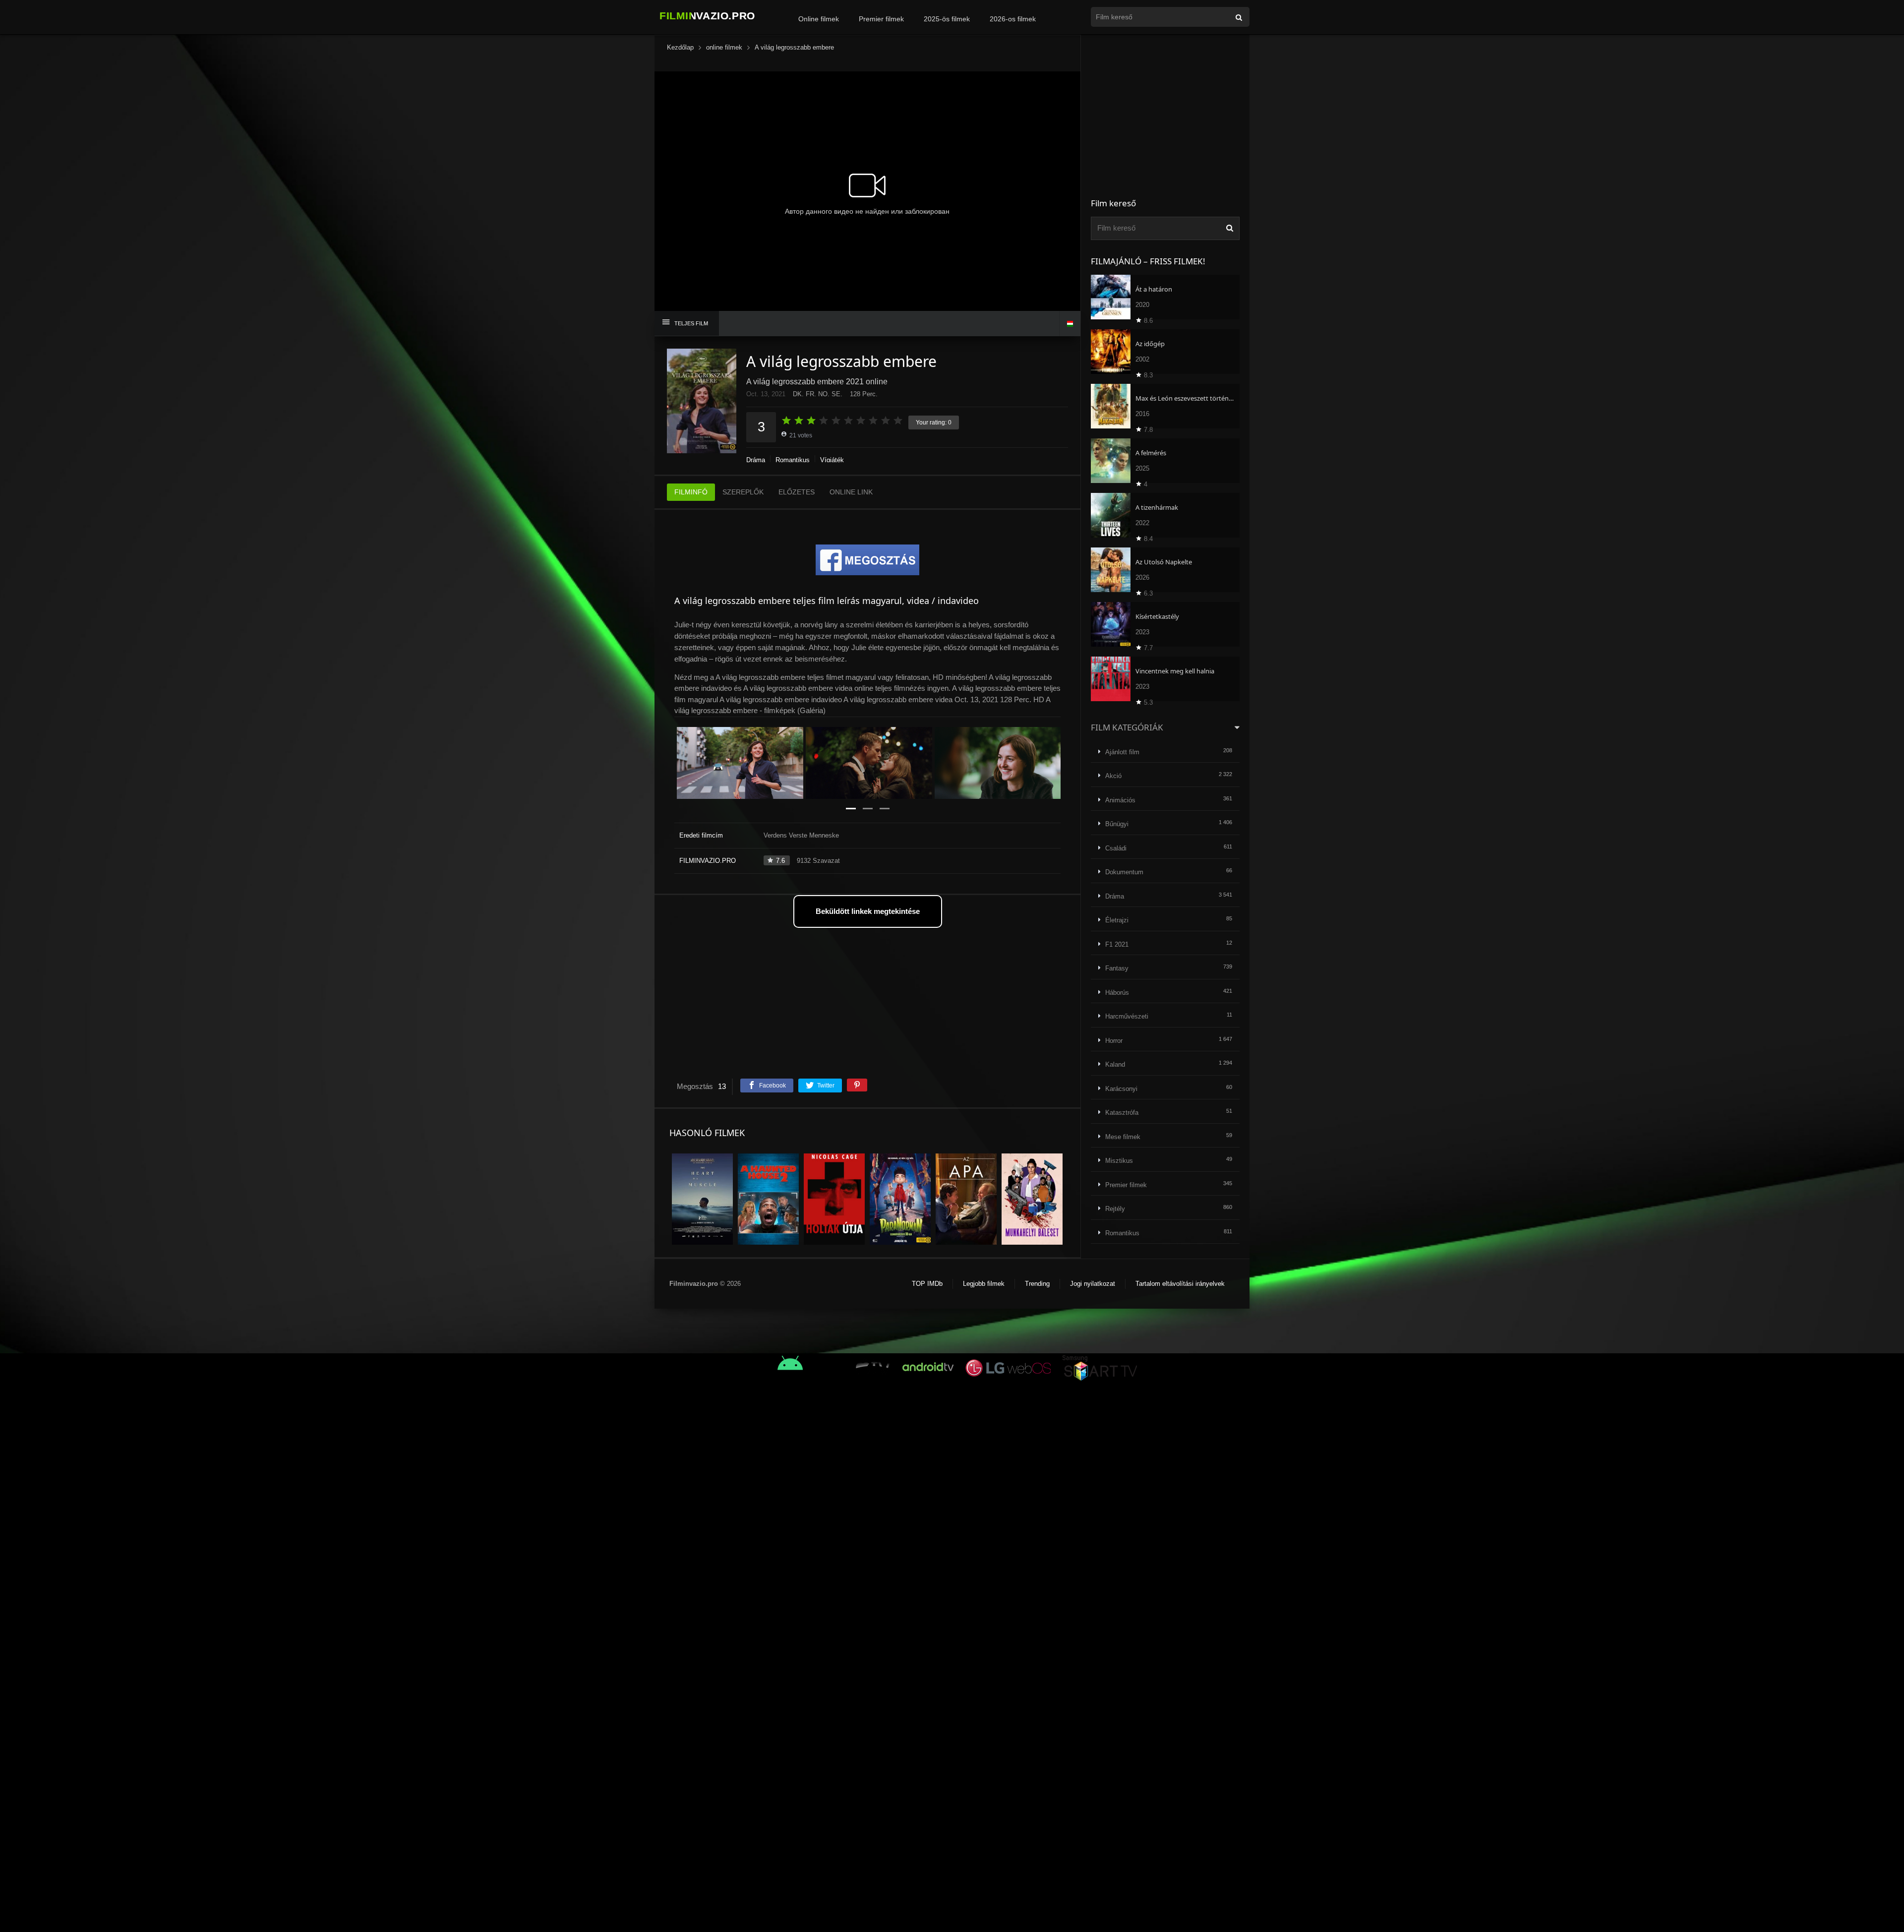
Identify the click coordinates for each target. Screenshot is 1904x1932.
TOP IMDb (927, 1284)
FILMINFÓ (691, 492)
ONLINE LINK (851, 492)
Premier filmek (881, 19)
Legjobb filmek (984, 1284)
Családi (1116, 848)
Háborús (1117, 993)
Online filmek (819, 19)
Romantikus (793, 460)
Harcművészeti (1127, 1016)
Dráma (756, 460)
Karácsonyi (1121, 1089)
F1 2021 (1117, 944)
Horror (1114, 1041)
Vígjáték (832, 460)
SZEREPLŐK (743, 492)
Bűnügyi (1117, 824)
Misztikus (1119, 1161)
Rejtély (1115, 1209)
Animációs (1120, 800)
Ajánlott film (1122, 752)
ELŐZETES (797, 492)
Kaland (1115, 1064)
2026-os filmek (1013, 19)
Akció (1113, 776)
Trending (1037, 1284)
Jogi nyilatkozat (1093, 1284)
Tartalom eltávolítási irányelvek (1180, 1284)
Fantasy (1117, 968)
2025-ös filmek (947, 19)
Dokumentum (1124, 872)
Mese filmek (1123, 1137)
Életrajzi (1117, 920)
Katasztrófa (1122, 1113)
